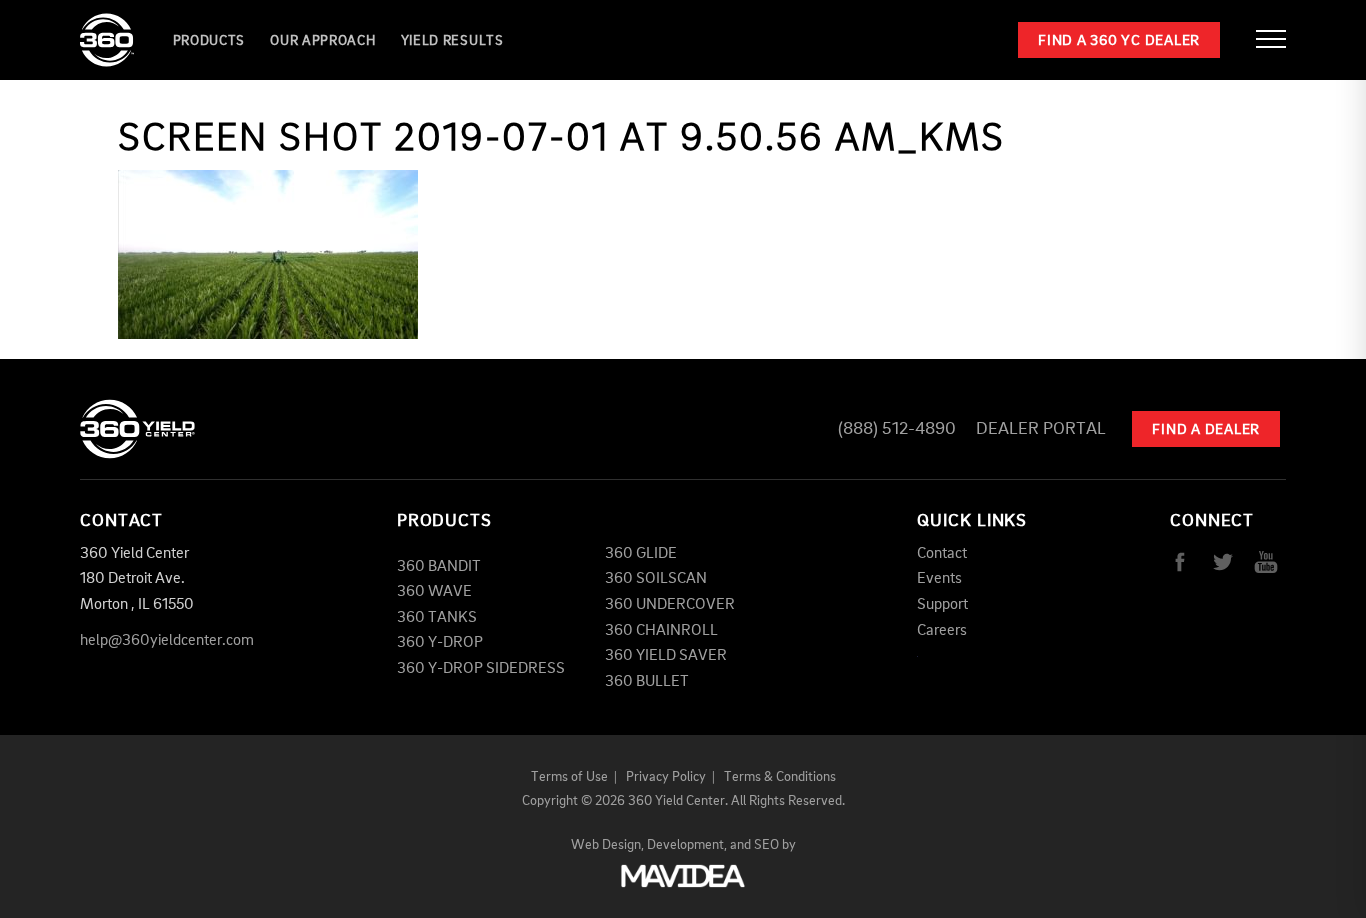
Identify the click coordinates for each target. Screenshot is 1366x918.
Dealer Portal (1041, 429)
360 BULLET (647, 682)
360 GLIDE (641, 554)
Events (939, 579)
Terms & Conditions (780, 777)
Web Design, (607, 845)
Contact (942, 554)
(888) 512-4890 (897, 429)
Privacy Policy (666, 777)
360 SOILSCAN (656, 579)
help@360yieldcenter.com (167, 641)
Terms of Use (569, 777)
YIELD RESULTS (452, 41)
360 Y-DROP (440, 643)
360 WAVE (434, 592)
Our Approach (322, 41)
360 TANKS (437, 618)
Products (209, 41)
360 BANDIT (439, 567)
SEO (766, 845)
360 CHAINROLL (661, 631)
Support (942, 605)
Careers (942, 631)
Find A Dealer (1206, 430)
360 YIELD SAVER (666, 656)
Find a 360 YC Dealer (1119, 41)
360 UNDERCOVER (670, 605)
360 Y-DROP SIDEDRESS (481, 669)
